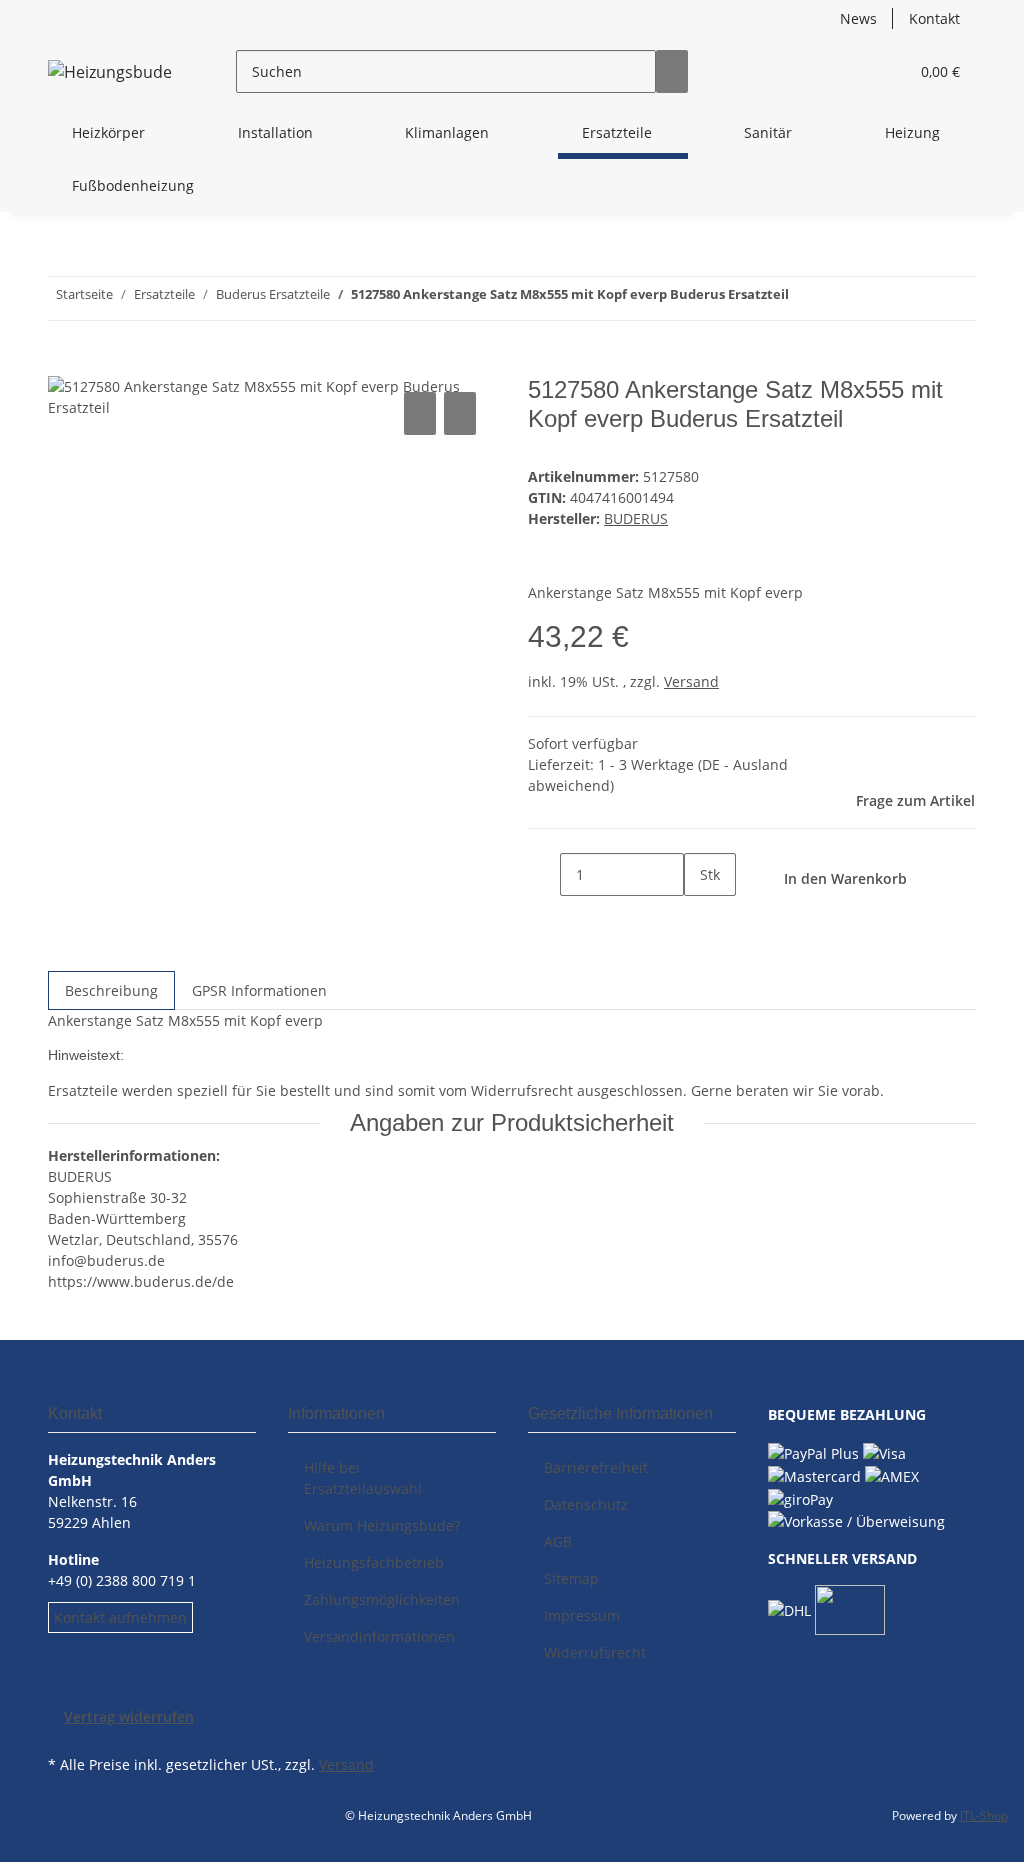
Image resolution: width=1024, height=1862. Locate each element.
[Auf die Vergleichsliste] (420, 413)
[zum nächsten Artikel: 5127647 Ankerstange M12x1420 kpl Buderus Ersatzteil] (805, 298)
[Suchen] (672, 71)
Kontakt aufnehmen (120, 1617)
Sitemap (571, 1578)
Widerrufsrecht (595, 1652)
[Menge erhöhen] (700, 917)
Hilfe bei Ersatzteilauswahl (363, 1478)
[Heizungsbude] (110, 71)
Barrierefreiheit (596, 1467)
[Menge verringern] (544, 874)
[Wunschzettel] (885, 71)
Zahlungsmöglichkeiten (382, 1599)
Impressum (582, 1615)
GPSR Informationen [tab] (259, 990)
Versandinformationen (379, 1636)
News (858, 18)
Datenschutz (586, 1504)
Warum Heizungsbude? (382, 1525)
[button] (853, 71)
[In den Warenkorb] (64, 365)
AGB (558, 1541)
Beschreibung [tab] (111, 990)
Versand (691, 681)
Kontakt (934, 18)
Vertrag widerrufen (129, 1716)
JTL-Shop (984, 1815)
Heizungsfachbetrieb (374, 1562)
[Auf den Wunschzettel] (460, 413)
